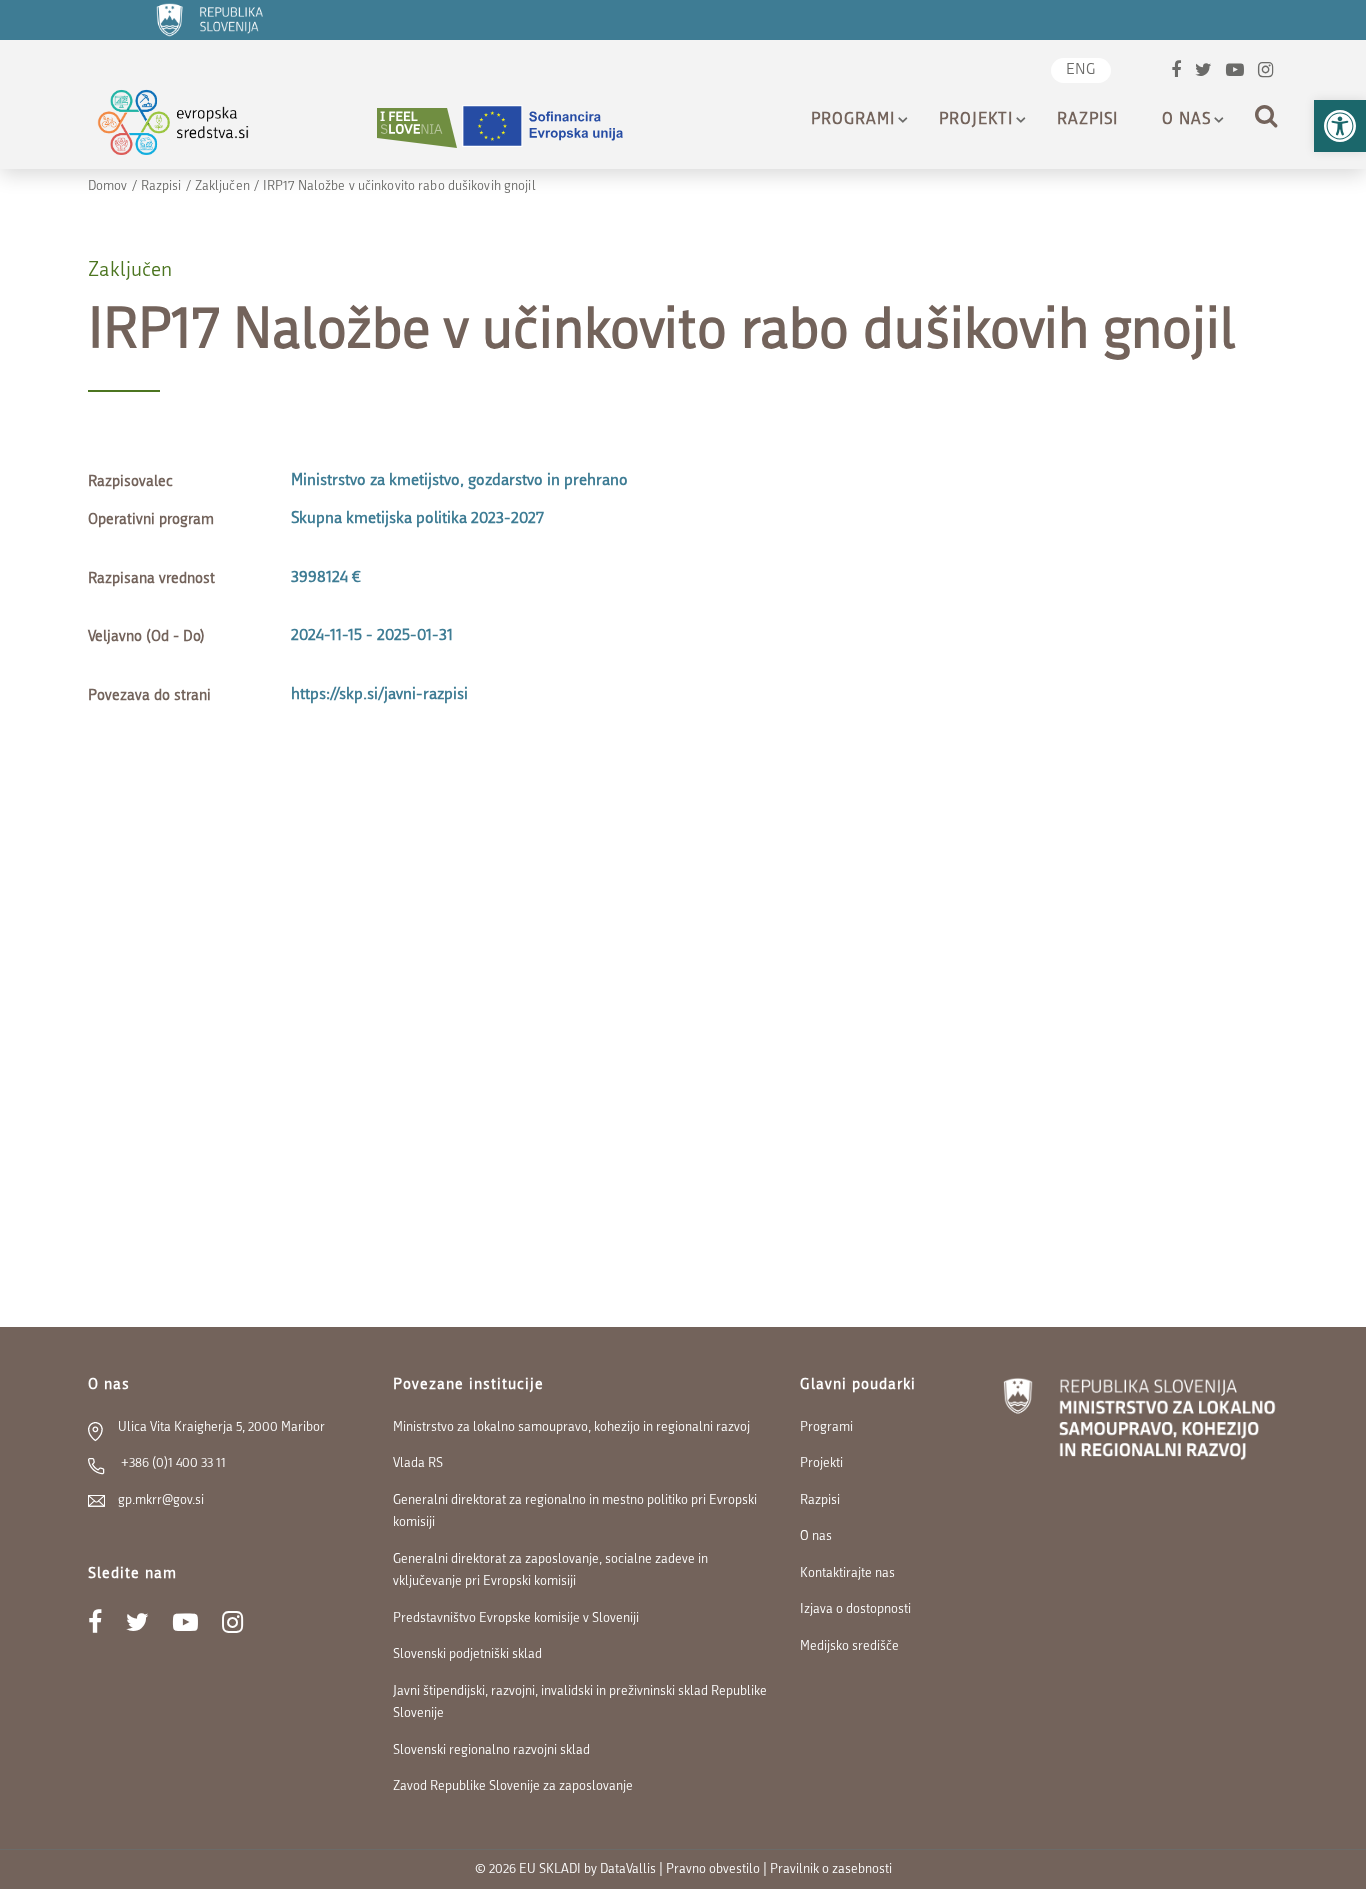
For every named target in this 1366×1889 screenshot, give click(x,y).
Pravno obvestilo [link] (713, 1869)
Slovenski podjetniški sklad (467, 1654)
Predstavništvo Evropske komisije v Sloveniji (516, 1618)
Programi (853, 120)
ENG (1081, 70)
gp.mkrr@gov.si (161, 1500)
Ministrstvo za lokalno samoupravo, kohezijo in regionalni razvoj (571, 1427)
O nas (1186, 120)
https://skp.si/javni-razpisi (379, 695)
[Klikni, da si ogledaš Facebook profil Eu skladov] (1176, 72)
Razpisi (1087, 120)
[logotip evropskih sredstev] (190, 127)
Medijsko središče (849, 1646)
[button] (1340, 126)
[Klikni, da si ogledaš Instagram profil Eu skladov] (1265, 72)
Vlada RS (418, 1463)
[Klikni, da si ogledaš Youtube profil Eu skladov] (1235, 72)
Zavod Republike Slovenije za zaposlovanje (513, 1786)
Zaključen (222, 186)
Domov (108, 186)
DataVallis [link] (628, 1869)
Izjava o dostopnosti (855, 1609)
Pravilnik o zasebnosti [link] (831, 1869)
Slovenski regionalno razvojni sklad (491, 1750)
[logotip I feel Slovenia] (417, 127)
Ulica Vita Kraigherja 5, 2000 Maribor (221, 1427)
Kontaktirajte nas (847, 1573)
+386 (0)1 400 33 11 (172, 1463)
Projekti (976, 120)
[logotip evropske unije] (555, 127)
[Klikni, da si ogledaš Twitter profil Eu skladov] (1203, 72)
